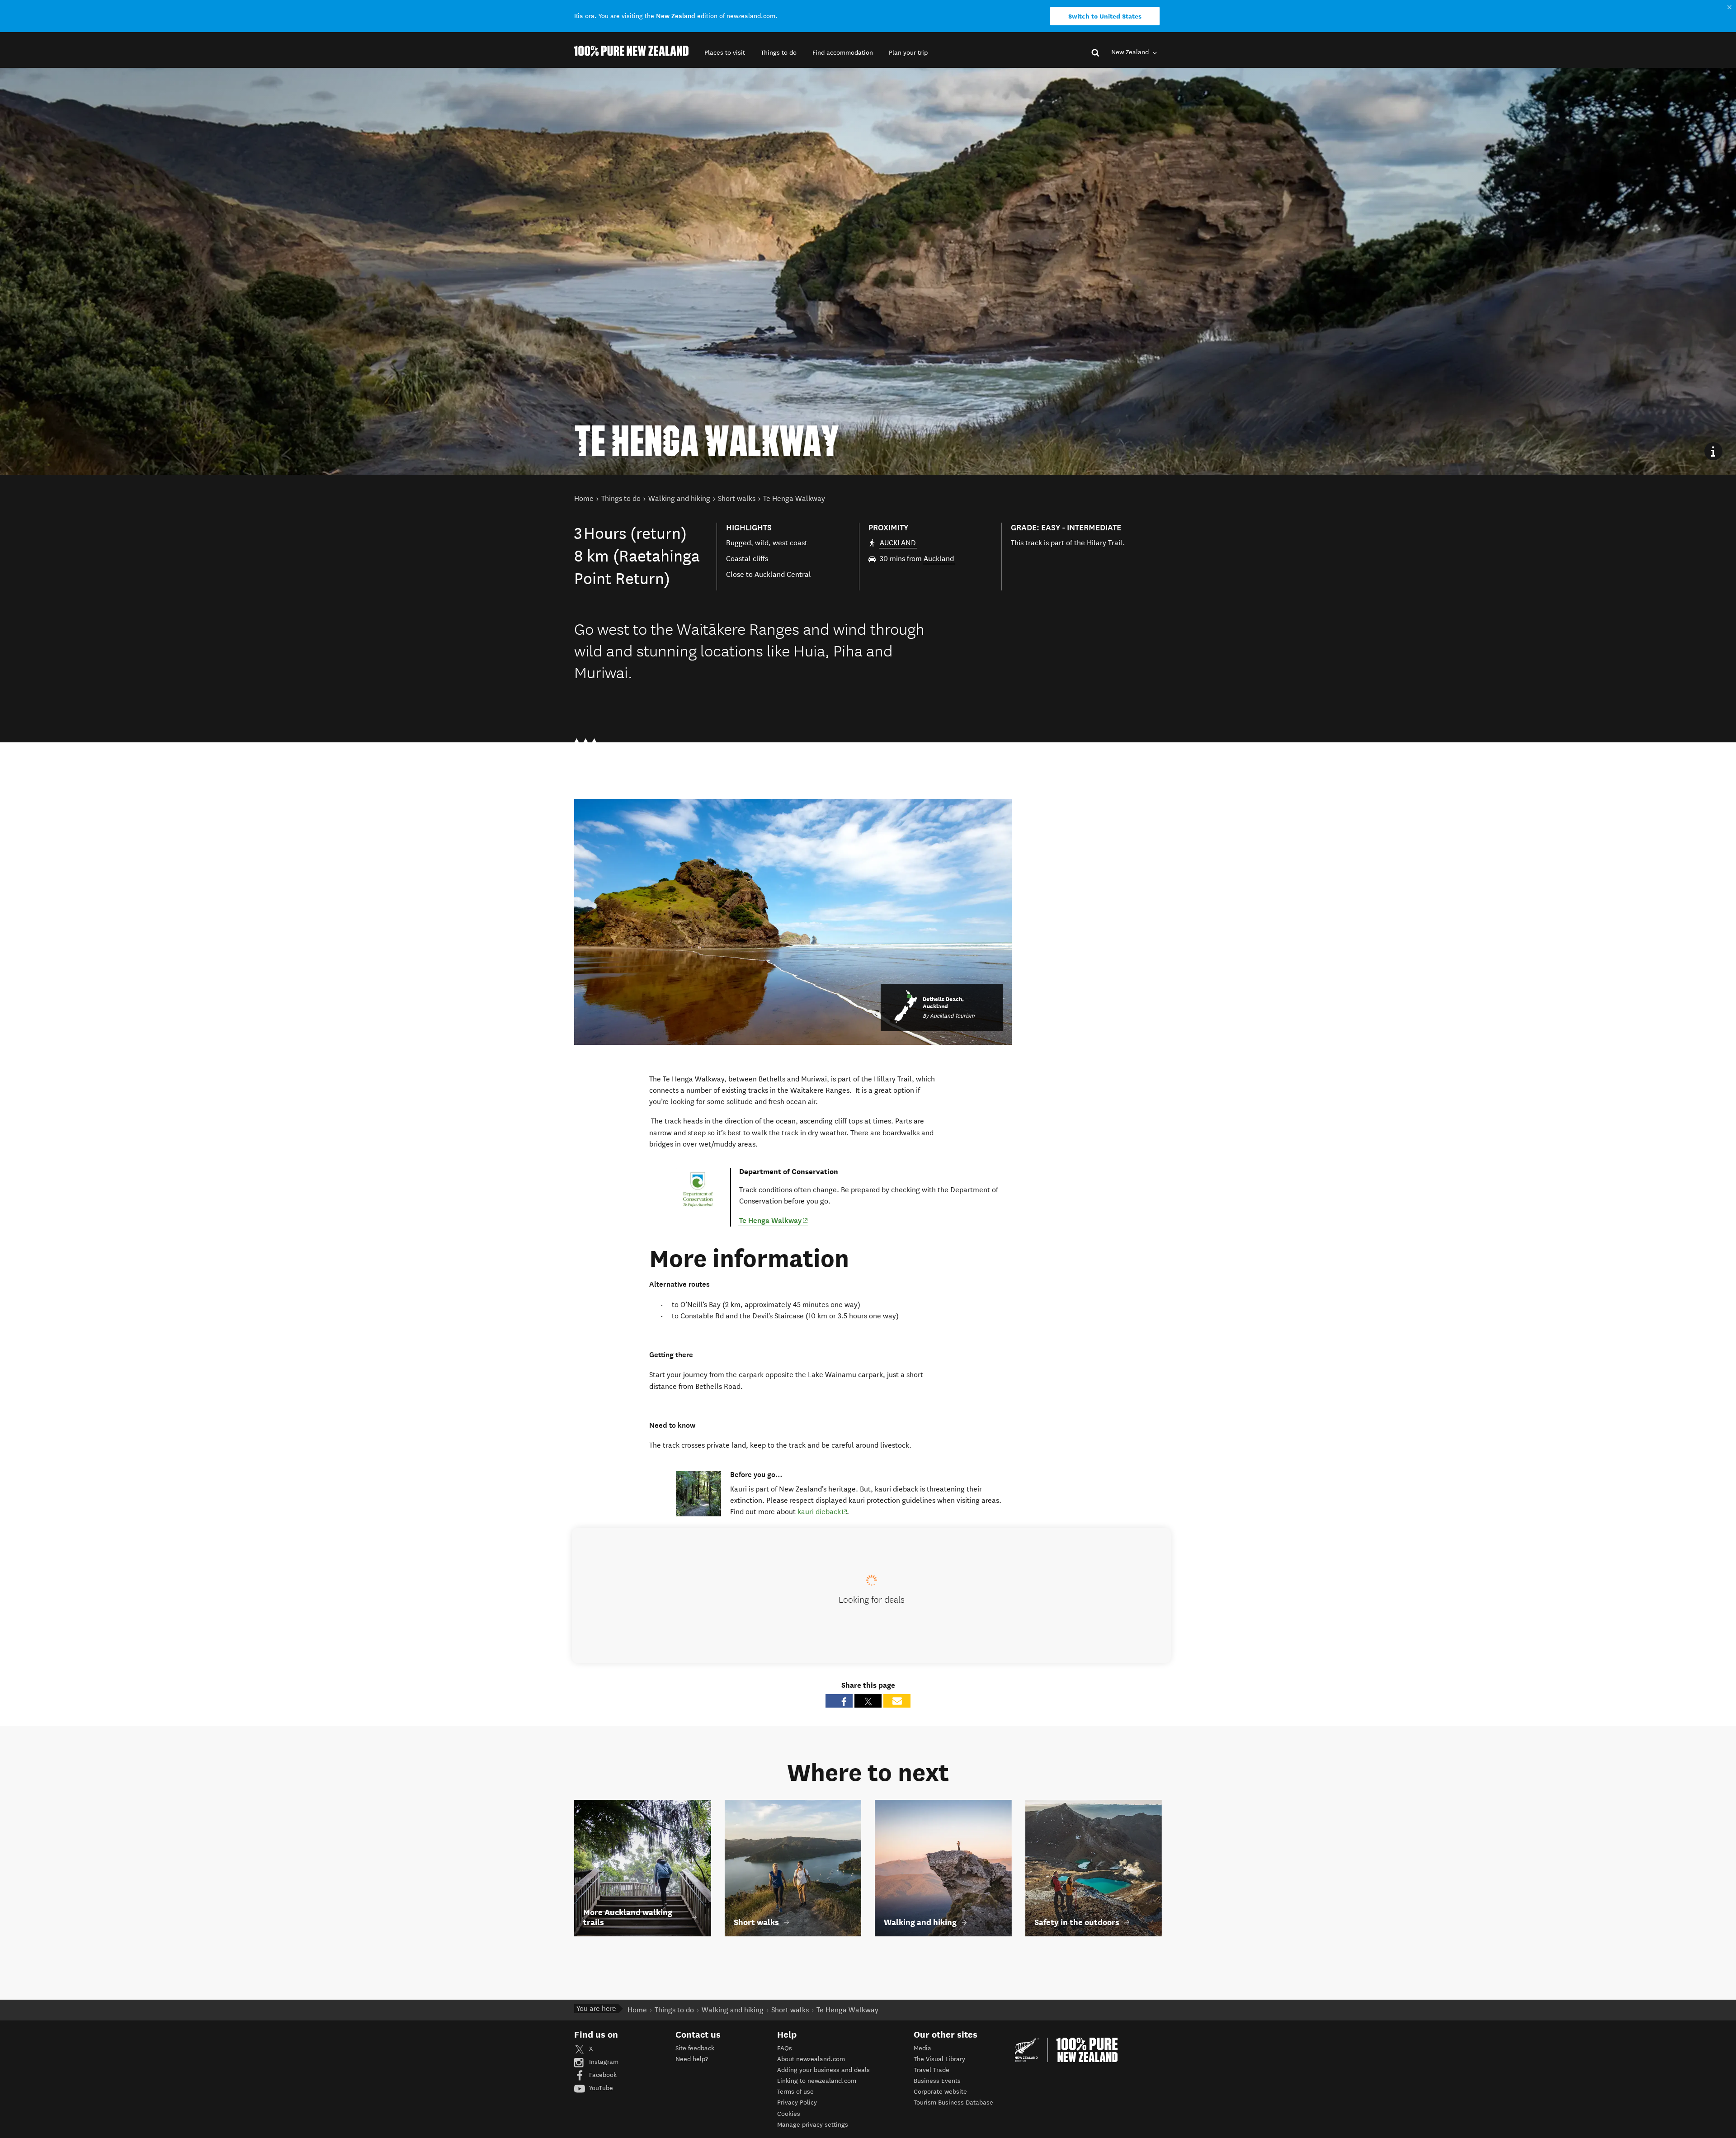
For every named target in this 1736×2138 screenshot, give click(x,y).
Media (922, 2048)
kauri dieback (823, 1511)
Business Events (937, 2081)
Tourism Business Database (953, 2103)
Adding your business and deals (823, 2070)
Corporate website (940, 2092)
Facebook (602, 2075)
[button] (725, 53)
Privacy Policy (797, 2103)
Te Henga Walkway (774, 1220)
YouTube (600, 2088)
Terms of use (795, 2092)
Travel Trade (932, 2070)
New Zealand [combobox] (1131, 52)
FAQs (785, 2048)
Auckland (939, 559)
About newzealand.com (811, 2059)
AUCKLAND (898, 543)
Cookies (789, 2114)
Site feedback (695, 2048)
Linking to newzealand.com (817, 2081)
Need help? (692, 2059)
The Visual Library (939, 2059)
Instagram (603, 2062)
